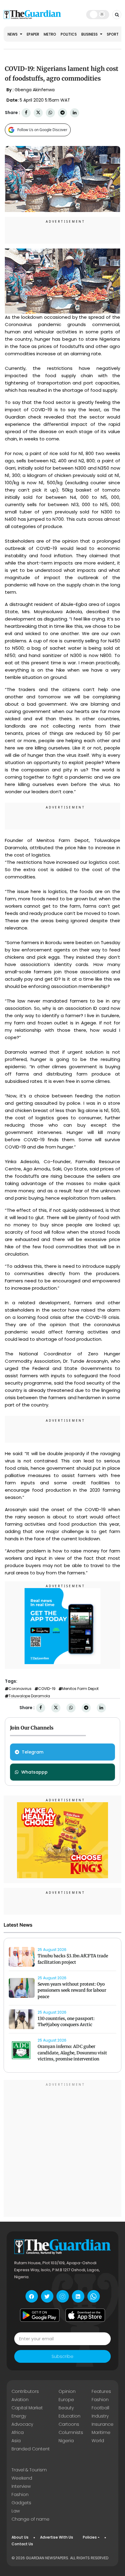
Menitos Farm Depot (80, 1689)
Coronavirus (20, 1689)
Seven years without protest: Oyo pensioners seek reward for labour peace (72, 1990)
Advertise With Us (57, 2537)
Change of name (30, 2519)
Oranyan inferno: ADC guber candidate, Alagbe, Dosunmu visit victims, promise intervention (72, 2053)
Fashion (100, 2400)
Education (69, 2416)
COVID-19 (47, 1689)
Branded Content (31, 2449)
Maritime (101, 2432)
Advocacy (22, 2424)
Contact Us (22, 2544)
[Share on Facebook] (26, 113)
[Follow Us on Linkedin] (78, 2296)
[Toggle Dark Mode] (98, 14)
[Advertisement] (62, 2149)
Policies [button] (90, 2537)
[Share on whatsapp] (50, 113)
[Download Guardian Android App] (40, 2315)
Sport (113, 34)
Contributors (25, 2391)
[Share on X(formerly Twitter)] (38, 113)
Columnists (71, 2432)
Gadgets (21, 2503)
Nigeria (66, 2441)
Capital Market (27, 2408)
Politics (69, 34)
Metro (50, 34)
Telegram (33, 1752)
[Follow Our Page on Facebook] (32, 2296)
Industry (100, 2416)
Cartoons (69, 2424)
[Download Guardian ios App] (85, 2315)
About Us (20, 2537)
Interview (21, 2486)
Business (90, 34)
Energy (19, 2416)
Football (100, 2408)
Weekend (22, 2478)
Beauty (66, 2408)
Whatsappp (34, 1772)
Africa (18, 2432)
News (13, 34)
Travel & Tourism (29, 2470)
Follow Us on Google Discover (42, 130)
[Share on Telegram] (62, 113)
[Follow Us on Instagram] (63, 2296)
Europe (66, 2400)
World (98, 2441)
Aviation (20, 2400)
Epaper (33, 34)
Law (16, 2511)
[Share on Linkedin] (75, 113)
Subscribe (62, 2356)
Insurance (103, 2424)
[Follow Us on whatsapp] (94, 2296)
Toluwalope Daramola (29, 1696)
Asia (16, 2441)
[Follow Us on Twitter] (47, 2296)
